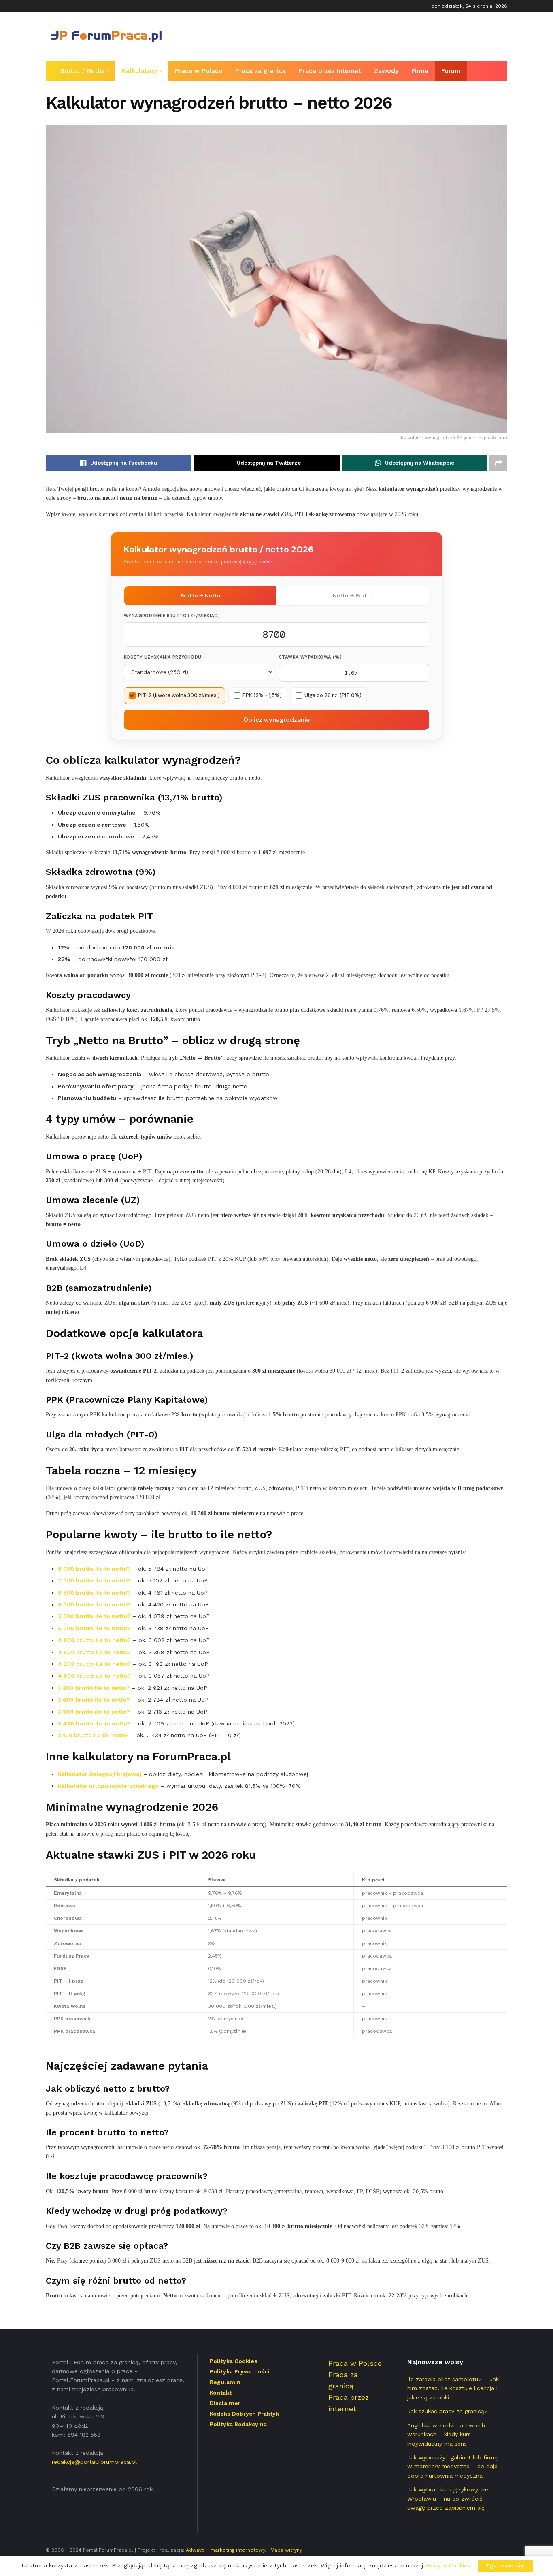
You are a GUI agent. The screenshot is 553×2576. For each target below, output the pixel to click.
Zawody (386, 71)
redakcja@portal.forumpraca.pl (94, 2462)
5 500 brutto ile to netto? (94, 1616)
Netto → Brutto (353, 596)
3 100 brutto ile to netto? (93, 1735)
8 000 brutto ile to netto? (94, 1569)
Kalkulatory (139, 71)
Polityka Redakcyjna (238, 2424)
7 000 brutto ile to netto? (94, 1580)
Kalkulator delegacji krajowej (100, 1774)
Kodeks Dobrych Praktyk (244, 2414)
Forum (451, 71)
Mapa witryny (286, 2550)
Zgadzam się (505, 2566)
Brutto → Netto (200, 596)
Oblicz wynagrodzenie (276, 720)
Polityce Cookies (448, 2565)
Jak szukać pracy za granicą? (448, 2411)
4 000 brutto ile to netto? (94, 1676)
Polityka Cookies (234, 2361)
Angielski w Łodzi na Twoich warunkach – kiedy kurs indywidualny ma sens (446, 2434)
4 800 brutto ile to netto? (94, 1640)
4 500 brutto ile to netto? (94, 1652)
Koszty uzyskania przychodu (163, 657)
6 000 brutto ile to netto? (94, 1604)
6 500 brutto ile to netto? (94, 1593)
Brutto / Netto (82, 71)
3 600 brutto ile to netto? (94, 1700)
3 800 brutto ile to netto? (94, 1688)
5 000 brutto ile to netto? (94, 1628)
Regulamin (225, 2382)
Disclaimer (225, 2403)
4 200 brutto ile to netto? (94, 1664)
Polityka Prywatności (239, 2371)
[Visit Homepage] (106, 36)
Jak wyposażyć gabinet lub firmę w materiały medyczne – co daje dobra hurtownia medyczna (452, 2466)
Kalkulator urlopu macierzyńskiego (108, 1786)
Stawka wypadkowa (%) (310, 657)
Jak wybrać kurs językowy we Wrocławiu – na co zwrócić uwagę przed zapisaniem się (448, 2498)
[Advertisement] (360, 35)
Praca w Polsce (199, 71)
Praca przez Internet (330, 71)
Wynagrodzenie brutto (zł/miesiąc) (172, 616)
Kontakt (221, 2393)
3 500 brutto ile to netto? (94, 1712)
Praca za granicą (261, 71)
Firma (420, 71)
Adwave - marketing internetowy (225, 2550)
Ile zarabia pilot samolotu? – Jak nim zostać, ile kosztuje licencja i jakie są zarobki (453, 2388)
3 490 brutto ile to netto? (94, 1723)
